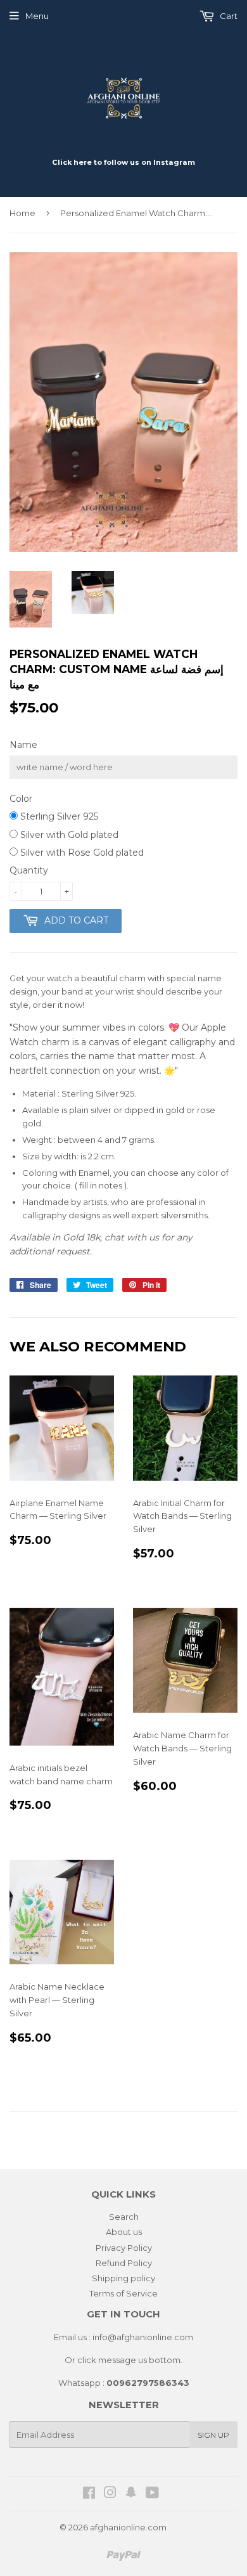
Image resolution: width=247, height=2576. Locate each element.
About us (124, 2232)
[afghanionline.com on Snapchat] (131, 2494)
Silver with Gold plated (68, 835)
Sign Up (213, 2435)
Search (124, 2217)
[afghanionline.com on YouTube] (152, 2494)
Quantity (29, 870)
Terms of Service (123, 2293)
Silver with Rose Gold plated (81, 853)
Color (21, 799)
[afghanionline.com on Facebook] (89, 2494)
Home (22, 213)
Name (23, 745)
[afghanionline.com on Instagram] (110, 2494)
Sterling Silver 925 (58, 816)
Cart (228, 16)
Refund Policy (124, 2263)
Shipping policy (123, 2278)
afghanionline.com (128, 2527)
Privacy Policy (124, 2248)
